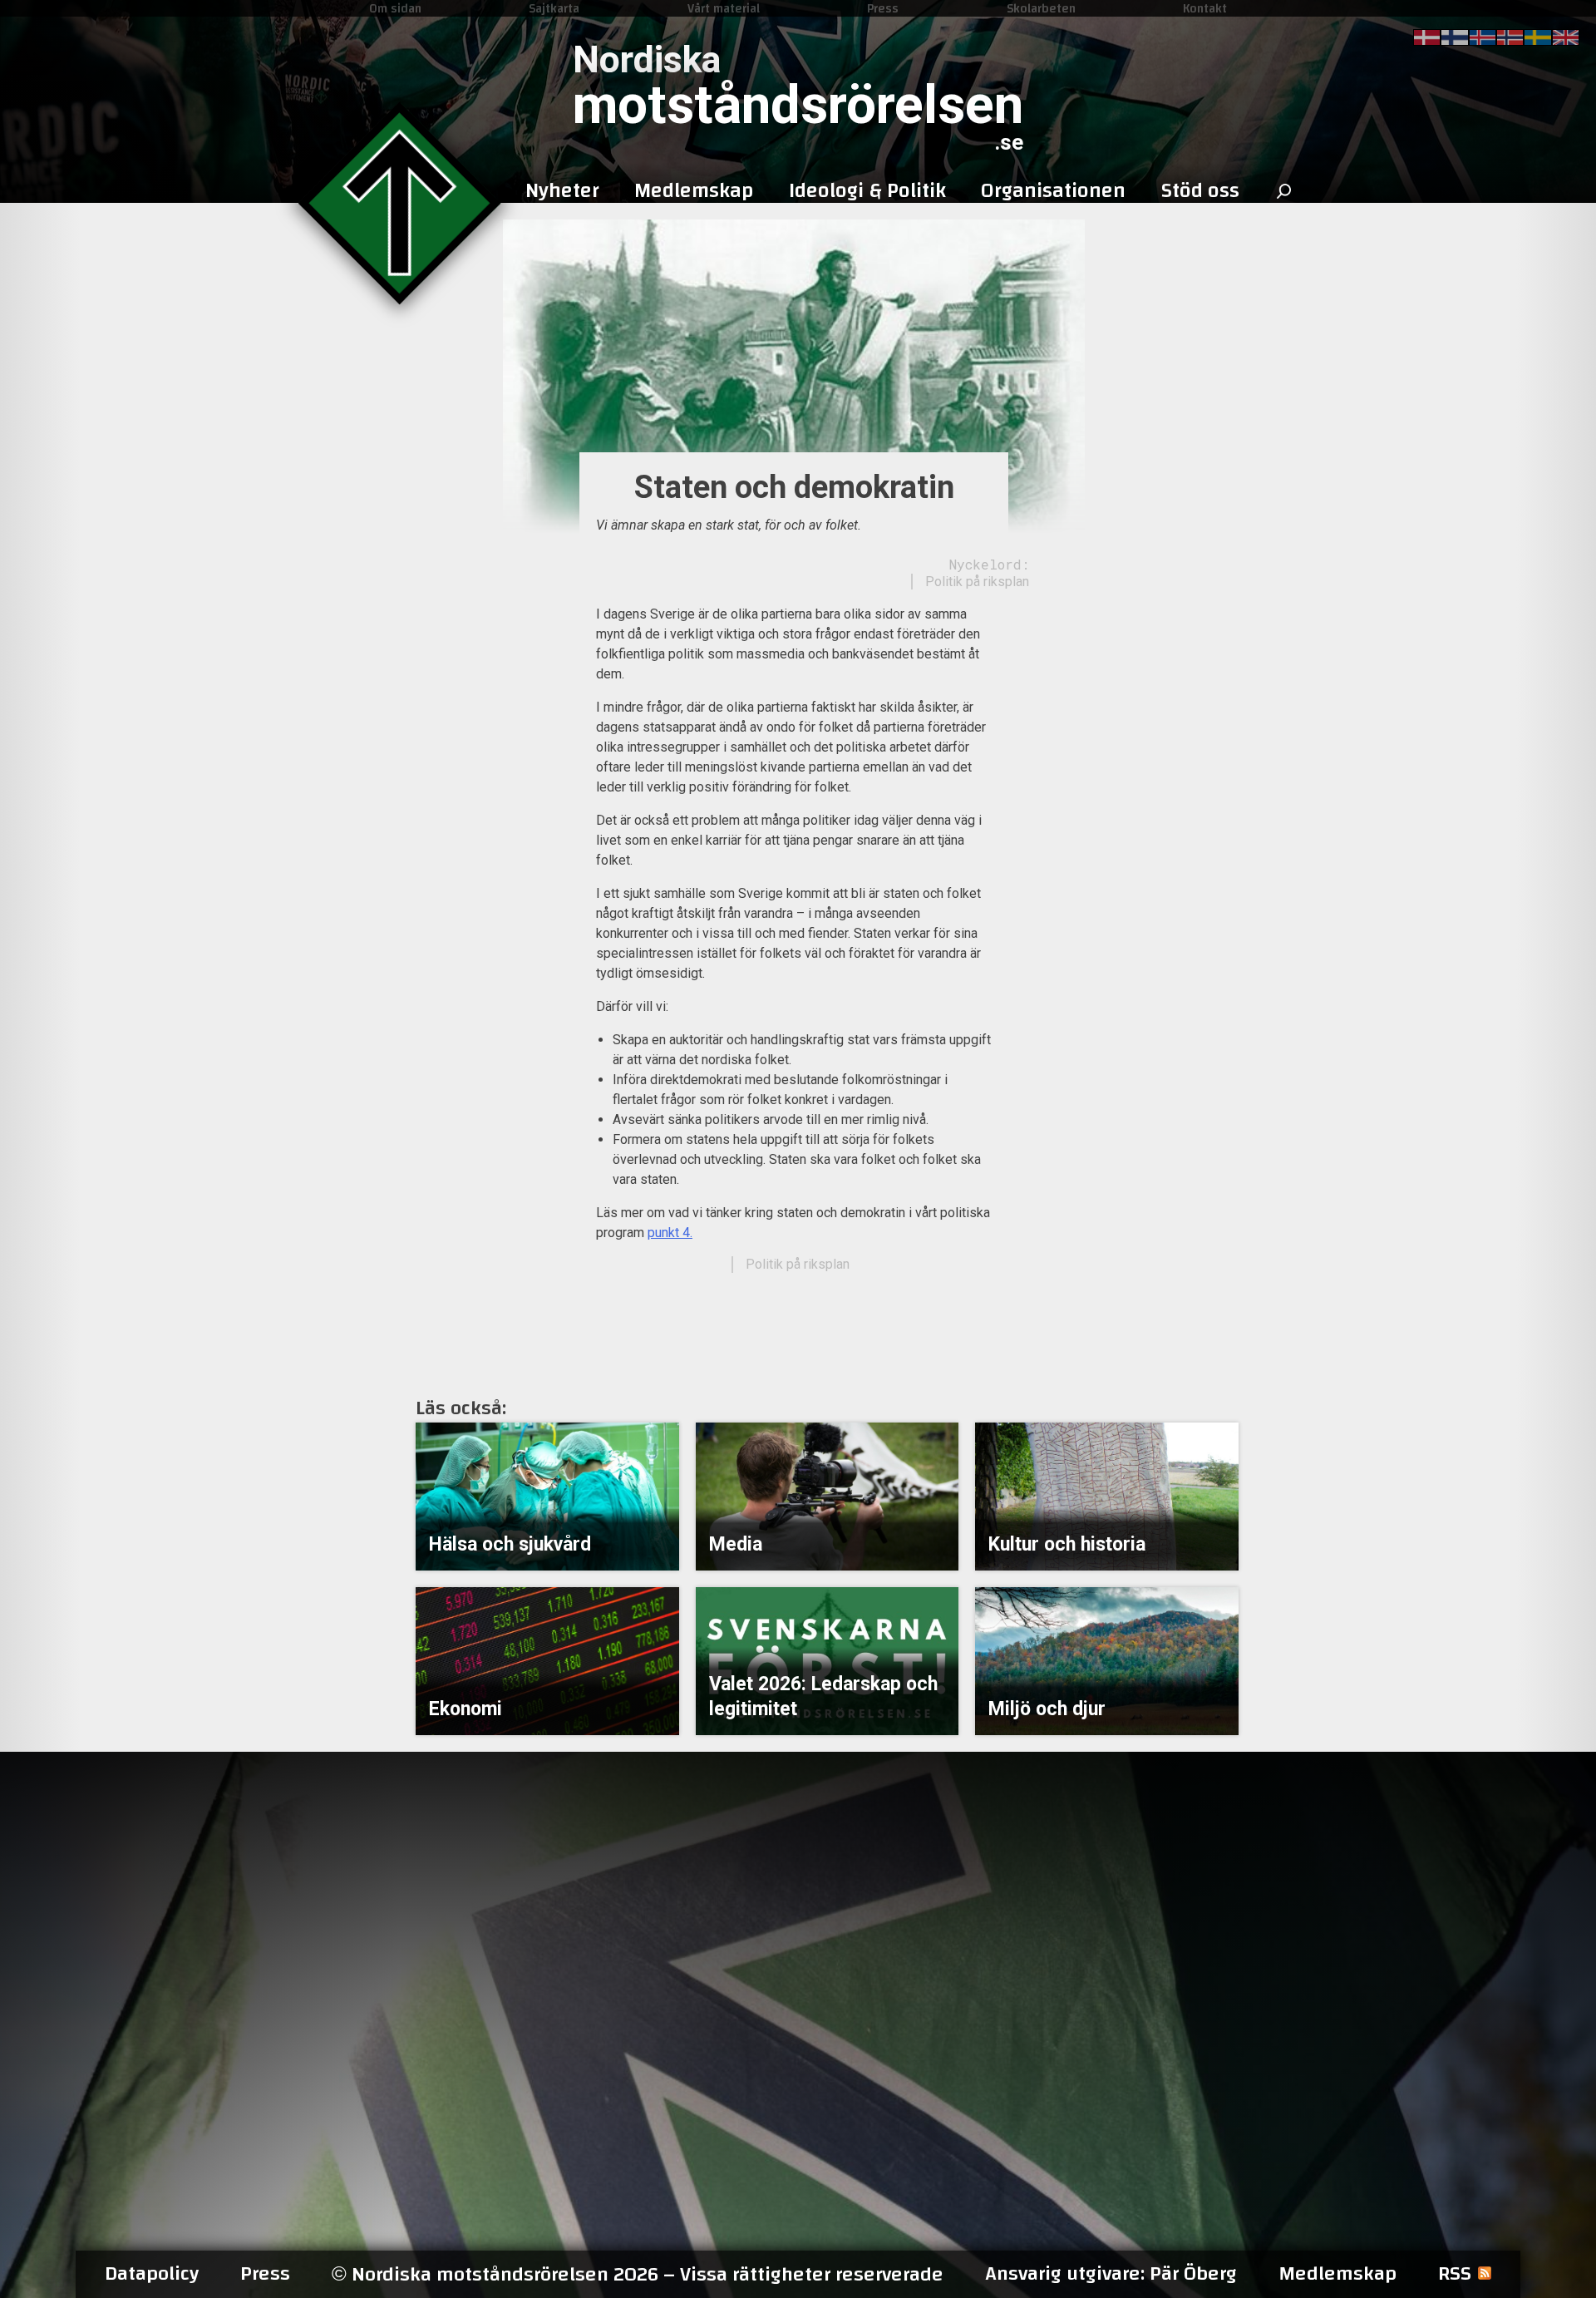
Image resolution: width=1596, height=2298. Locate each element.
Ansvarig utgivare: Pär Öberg (1111, 2274)
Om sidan (395, 8)
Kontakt (1205, 8)
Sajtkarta (554, 8)
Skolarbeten (1041, 8)
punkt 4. (670, 1233)
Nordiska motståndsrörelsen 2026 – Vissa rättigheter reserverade (638, 2274)
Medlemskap (1337, 2274)
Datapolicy (152, 2274)
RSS (1455, 2274)
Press (883, 8)
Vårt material (724, 8)
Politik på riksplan (977, 582)
